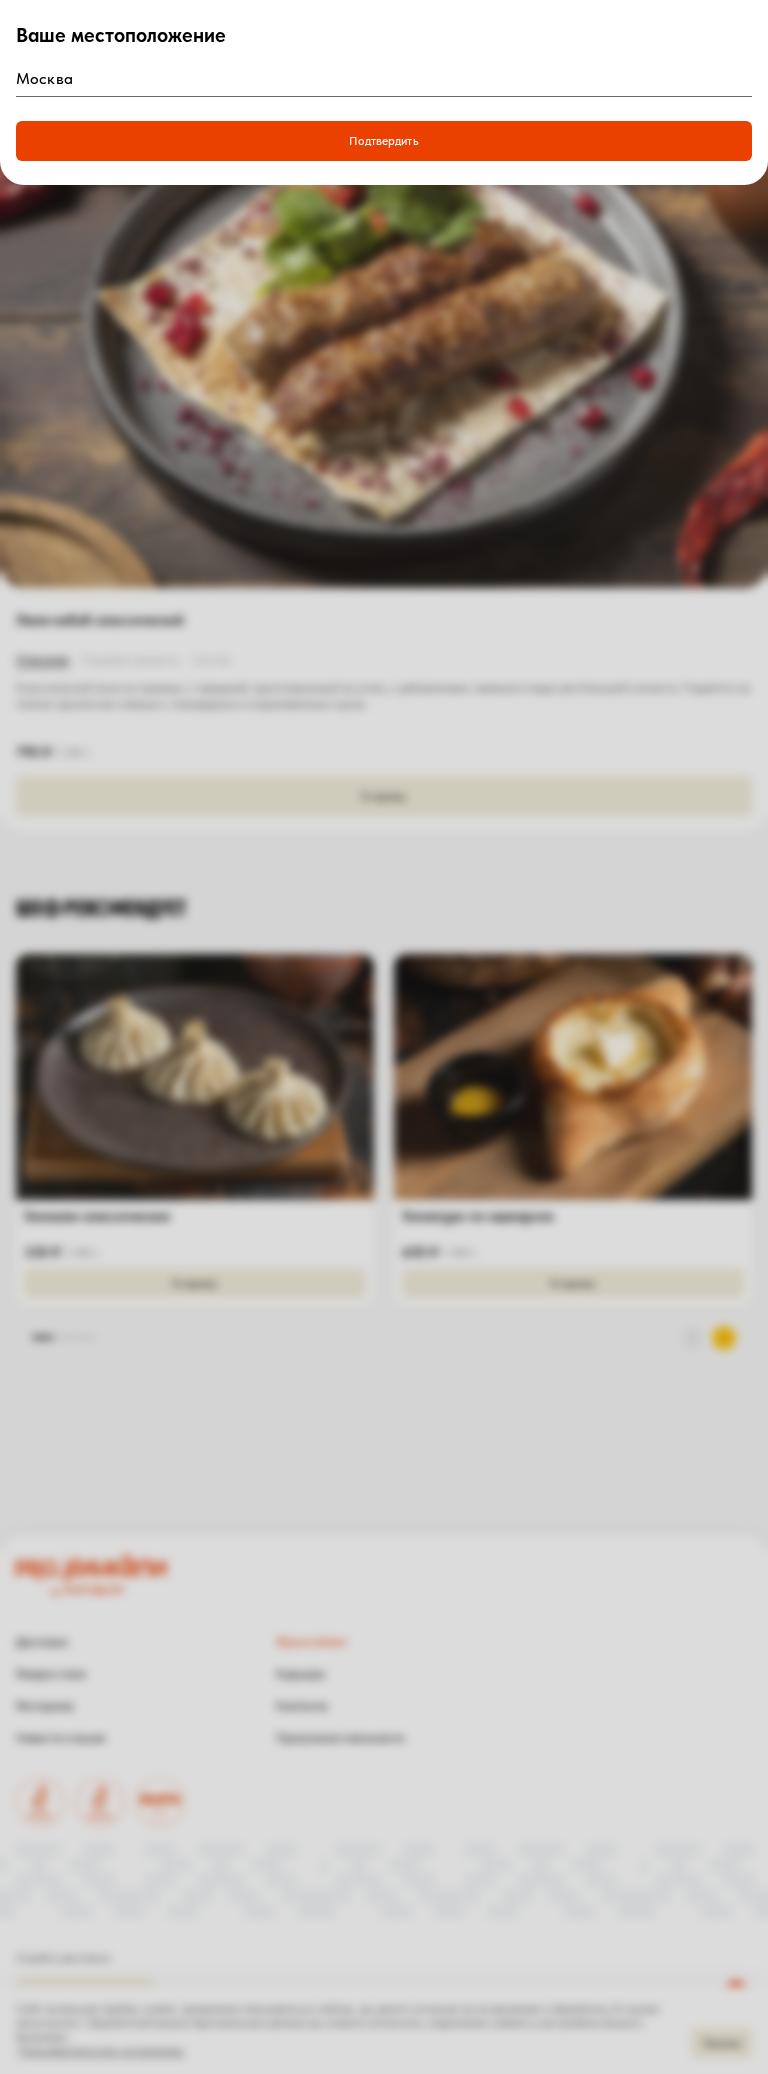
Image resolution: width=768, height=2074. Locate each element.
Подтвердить (383, 141)
